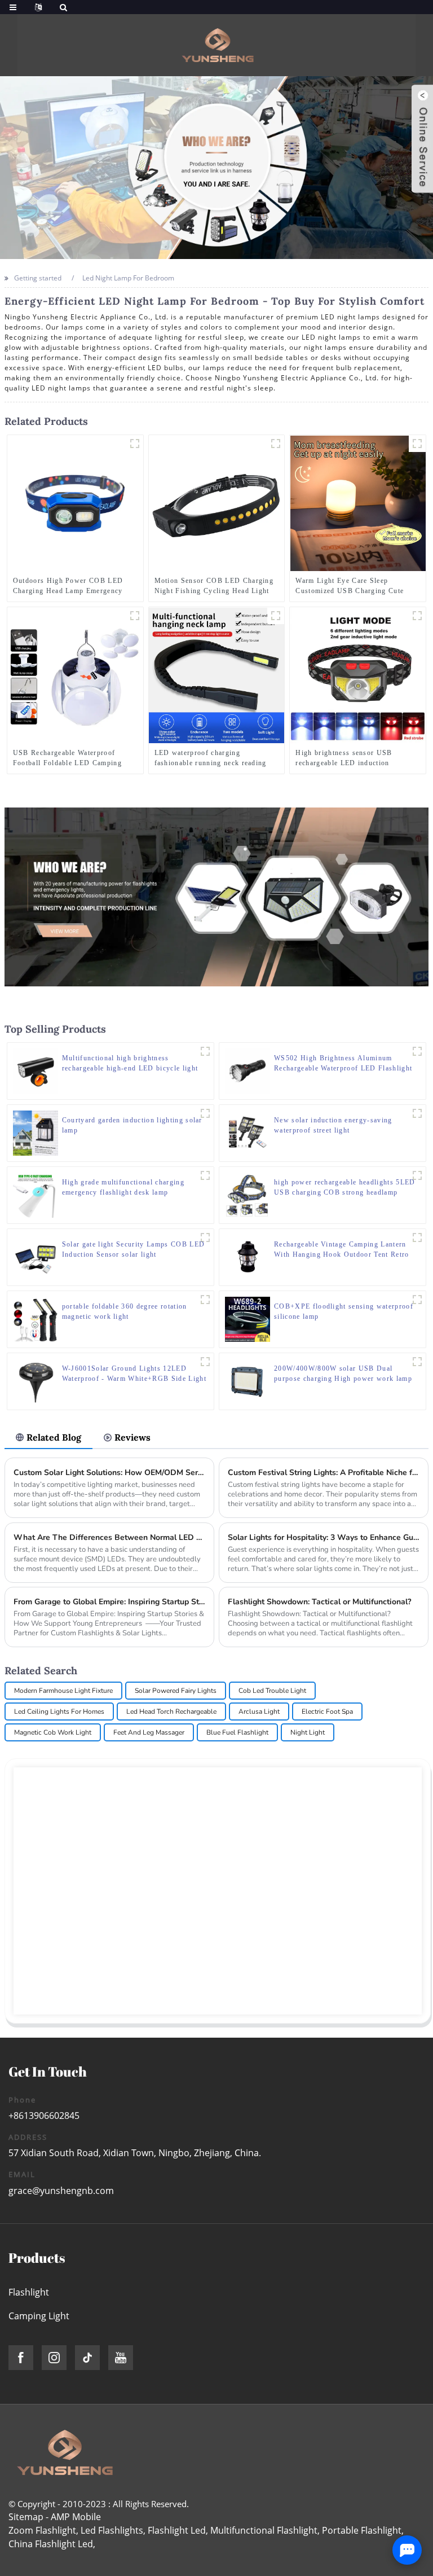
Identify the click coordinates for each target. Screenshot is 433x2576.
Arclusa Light (259, 1712)
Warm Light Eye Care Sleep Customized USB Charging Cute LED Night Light (350, 586)
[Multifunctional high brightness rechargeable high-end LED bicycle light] (36, 1070)
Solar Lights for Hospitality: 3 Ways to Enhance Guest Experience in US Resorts (324, 1537)
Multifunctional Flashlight (264, 2530)
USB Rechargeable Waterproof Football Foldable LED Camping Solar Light (67, 758)
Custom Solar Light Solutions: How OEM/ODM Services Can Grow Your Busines (110, 1473)
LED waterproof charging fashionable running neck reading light (211, 758)
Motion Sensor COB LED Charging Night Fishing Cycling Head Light (214, 586)
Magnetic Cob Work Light (53, 1732)
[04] (135, 616)
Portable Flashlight (362, 2530)
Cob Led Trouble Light (272, 1691)
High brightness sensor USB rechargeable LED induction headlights (344, 758)
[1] (276, 616)
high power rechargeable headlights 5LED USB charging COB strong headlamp (344, 1187)
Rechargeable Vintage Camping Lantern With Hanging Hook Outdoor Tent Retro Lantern (342, 1250)
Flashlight (29, 2292)
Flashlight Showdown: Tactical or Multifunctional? (319, 1602)
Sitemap (26, 2517)
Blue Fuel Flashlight (237, 1732)
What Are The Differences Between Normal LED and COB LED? (110, 1537)
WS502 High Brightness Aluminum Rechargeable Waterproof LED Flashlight (343, 1063)
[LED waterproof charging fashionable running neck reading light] (216, 675)
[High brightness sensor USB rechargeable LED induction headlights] (358, 675)
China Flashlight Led (51, 2544)
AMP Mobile (76, 2517)
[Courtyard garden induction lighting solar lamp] (36, 1132)
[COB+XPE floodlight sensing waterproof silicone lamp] (248, 1318)
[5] (135, 444)
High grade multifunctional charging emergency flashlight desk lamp (123, 1187)
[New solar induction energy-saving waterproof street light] (248, 1132)
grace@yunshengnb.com (61, 2191)
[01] (276, 444)
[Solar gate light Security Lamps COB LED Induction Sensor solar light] (36, 1256)
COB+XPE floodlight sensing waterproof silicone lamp (344, 1311)
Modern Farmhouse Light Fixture (63, 1691)
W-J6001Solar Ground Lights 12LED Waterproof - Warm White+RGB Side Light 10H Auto (134, 1374)
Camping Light (39, 2316)
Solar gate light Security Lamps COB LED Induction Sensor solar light (133, 1249)
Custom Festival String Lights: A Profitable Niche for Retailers (324, 1473)
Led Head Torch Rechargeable (171, 1712)
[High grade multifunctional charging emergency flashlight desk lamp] (36, 1194)
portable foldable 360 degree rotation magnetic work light (125, 1311)
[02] (417, 616)
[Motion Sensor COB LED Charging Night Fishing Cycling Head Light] (216, 503)
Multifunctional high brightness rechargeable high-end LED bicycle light (130, 1063)
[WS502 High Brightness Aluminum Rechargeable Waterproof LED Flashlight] (248, 1070)
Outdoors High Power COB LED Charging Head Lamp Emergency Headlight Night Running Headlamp (73, 586)
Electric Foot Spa (327, 1712)
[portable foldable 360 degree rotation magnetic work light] (36, 1318)
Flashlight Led (177, 2530)
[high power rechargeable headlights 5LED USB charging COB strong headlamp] (248, 1194)
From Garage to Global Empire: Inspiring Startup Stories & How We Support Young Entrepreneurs (110, 1602)
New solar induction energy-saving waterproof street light (333, 1125)
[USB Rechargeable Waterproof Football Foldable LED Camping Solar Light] (75, 675)
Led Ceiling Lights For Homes (59, 1712)
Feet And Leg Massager (149, 1732)
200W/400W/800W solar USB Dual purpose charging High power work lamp (343, 1373)
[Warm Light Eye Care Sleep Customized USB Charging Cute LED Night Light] (358, 503)
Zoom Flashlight (42, 2530)
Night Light (308, 1732)
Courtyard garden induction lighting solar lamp (132, 1125)
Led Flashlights (112, 2530)
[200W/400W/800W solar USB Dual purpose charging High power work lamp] (248, 1381)
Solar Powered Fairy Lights (176, 1691)
